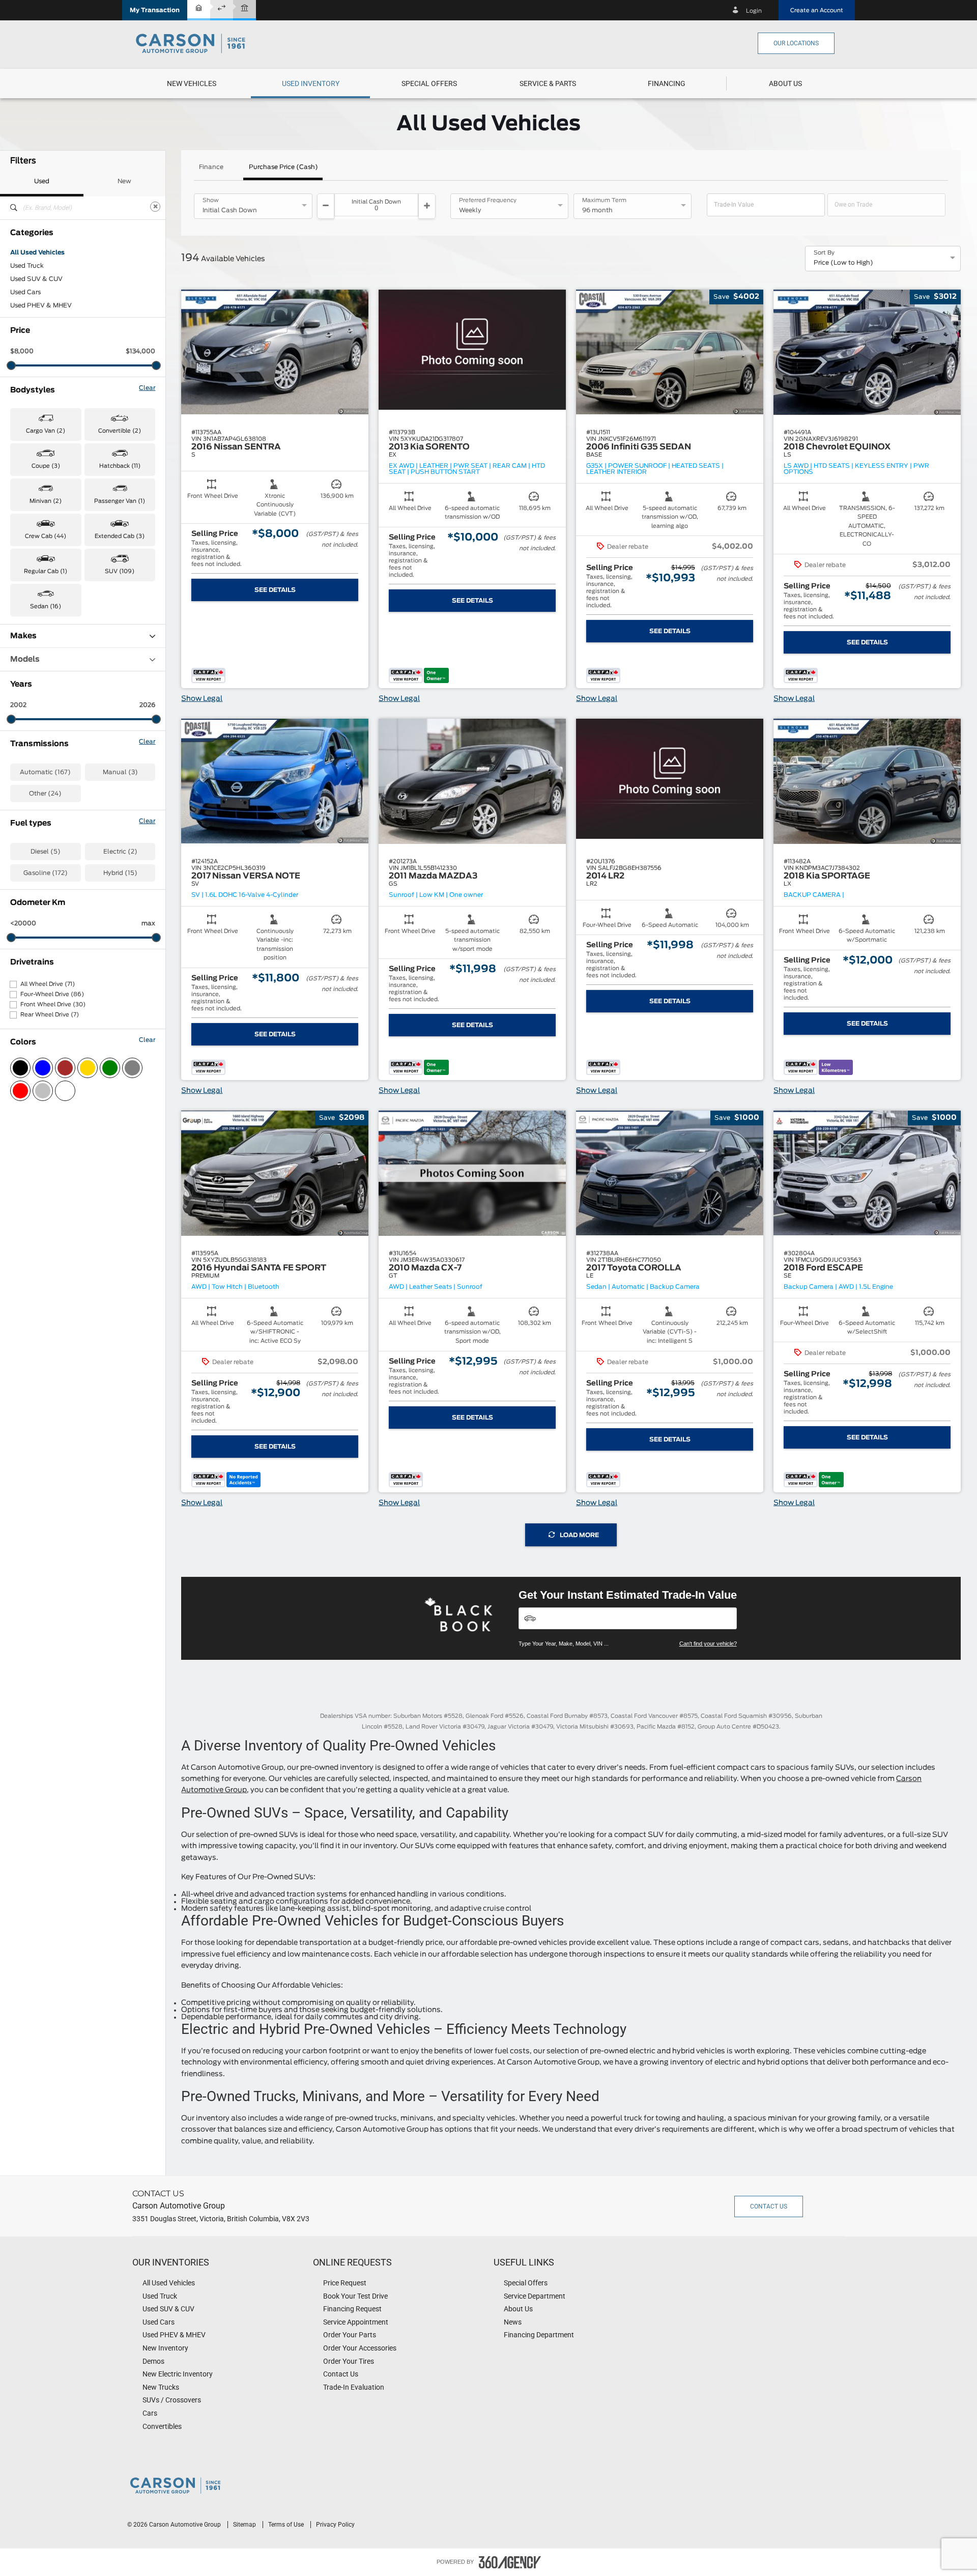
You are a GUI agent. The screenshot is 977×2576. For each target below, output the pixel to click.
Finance (211, 167)
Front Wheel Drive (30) (53, 1004)
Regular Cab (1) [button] (46, 571)
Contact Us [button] (769, 2206)
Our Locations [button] (796, 43)
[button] (155, 10)
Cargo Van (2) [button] (46, 431)
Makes (23, 636)
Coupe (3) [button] (46, 466)
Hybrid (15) (120, 873)
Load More (579, 1535)
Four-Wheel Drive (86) (52, 994)
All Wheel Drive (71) (48, 984)
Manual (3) (120, 772)
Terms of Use (287, 2525)
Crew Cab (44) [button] (46, 536)
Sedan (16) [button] (46, 606)
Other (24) (45, 794)
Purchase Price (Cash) (283, 167)
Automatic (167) (45, 772)
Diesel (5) (46, 852)
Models (25, 659)
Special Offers (429, 83)
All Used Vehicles (37, 252)
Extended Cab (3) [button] (120, 536)
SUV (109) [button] (120, 571)
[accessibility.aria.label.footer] (510, 2562)
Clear (147, 388)
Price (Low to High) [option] (843, 263)
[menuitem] (192, 83)
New (124, 181)
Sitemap (245, 2525)
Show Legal (202, 699)
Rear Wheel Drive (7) (50, 1015)
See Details (275, 590)
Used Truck (27, 266)
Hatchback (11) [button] (120, 466)
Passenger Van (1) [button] (120, 501)
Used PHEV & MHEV (41, 305)
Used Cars (25, 292)
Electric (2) (120, 852)
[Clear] (155, 207)
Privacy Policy (335, 2525)
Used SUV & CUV (36, 279)
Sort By (824, 253)
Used (42, 181)
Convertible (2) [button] (120, 431)
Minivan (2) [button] (46, 501)
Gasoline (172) (46, 873)
